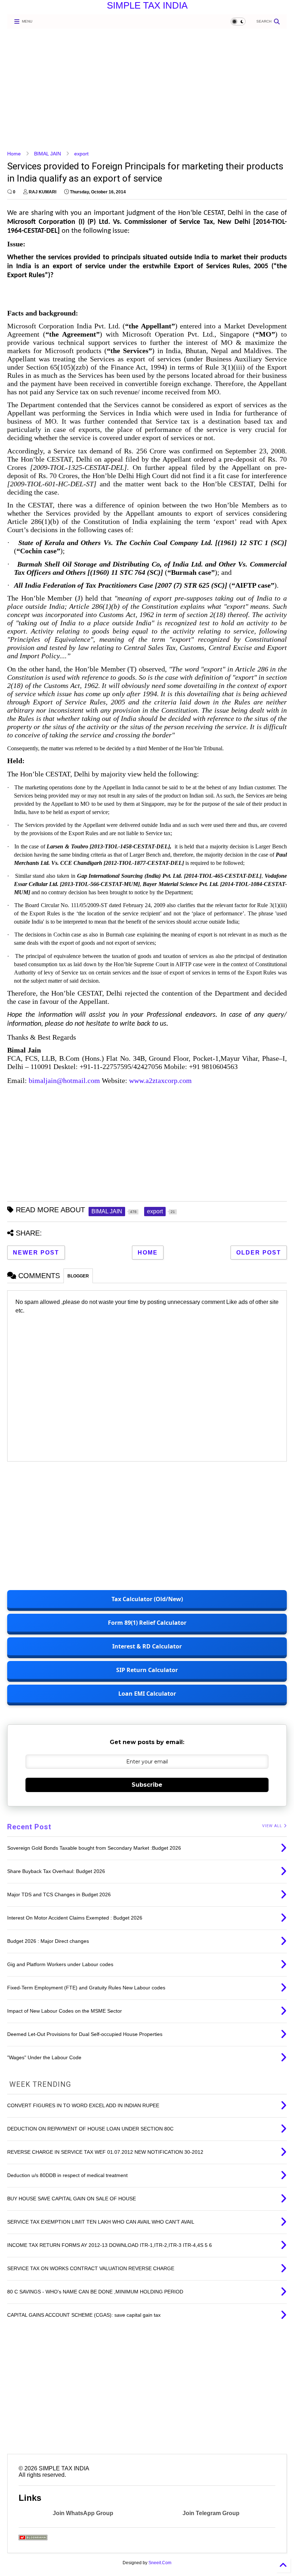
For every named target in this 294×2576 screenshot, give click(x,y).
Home (14, 154)
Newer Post (36, 1253)
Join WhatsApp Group (83, 2513)
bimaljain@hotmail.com (64, 1080)
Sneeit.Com (160, 2563)
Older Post (259, 1253)
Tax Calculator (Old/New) (147, 1599)
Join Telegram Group (211, 2513)
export (81, 154)
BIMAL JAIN (48, 154)
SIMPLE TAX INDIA (147, 5)
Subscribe (147, 1785)
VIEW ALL (273, 1826)
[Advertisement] (147, 90)
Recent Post (29, 1827)
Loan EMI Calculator (147, 1694)
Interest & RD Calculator (147, 1646)
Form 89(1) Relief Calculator (147, 1623)
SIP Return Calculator (147, 1670)
